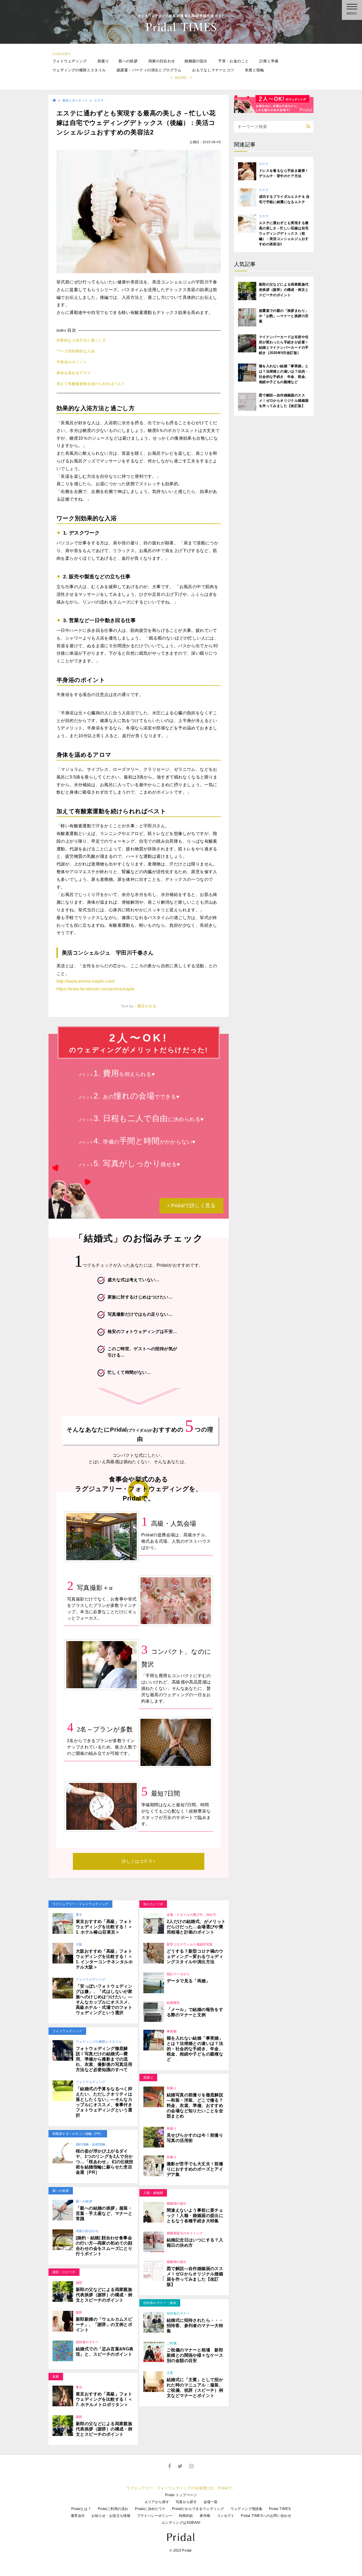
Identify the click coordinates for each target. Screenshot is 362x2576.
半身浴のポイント (72, 362)
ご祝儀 (172, 2343)
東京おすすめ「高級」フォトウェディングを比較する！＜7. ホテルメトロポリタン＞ (104, 2399)
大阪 (79, 1944)
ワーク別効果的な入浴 (76, 351)
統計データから (178, 1974)
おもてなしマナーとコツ (213, 70)
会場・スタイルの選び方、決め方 (191, 1915)
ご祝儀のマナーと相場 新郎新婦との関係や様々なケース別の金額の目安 (195, 2355)
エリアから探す (157, 2502)
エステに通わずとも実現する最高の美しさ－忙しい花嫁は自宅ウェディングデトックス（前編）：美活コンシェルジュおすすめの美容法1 (284, 233)
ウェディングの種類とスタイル (79, 70)
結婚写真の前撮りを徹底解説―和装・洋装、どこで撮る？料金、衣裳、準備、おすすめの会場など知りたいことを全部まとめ (195, 2105)
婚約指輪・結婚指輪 (91, 2144)
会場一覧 (211, 2502)
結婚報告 (173, 2003)
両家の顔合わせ (162, 61)
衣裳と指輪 (254, 70)
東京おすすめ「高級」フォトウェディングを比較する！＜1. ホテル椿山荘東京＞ (104, 1927)
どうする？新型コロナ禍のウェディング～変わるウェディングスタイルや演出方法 (195, 1956)
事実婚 (172, 2031)
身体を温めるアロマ (74, 373)
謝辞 (79, 2283)
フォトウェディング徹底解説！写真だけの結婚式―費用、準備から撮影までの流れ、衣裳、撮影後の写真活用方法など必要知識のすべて (104, 2059)
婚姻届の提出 (196, 61)
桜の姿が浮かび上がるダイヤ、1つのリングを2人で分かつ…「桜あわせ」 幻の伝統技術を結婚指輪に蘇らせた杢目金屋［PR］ (105, 2162)
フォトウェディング (70, 61)
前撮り (103, 61)
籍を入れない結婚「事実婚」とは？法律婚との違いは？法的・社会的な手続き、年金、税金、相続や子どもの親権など (195, 2049)
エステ (99, 100)
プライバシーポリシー (155, 2516)
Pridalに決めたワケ (150, 2509)
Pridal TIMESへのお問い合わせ (266, 2516)
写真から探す (186, 2502)
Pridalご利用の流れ (113, 2509)
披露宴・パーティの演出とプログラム (149, 70)
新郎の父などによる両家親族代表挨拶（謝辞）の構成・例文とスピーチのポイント (104, 2295)
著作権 (205, 2516)
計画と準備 (269, 61)
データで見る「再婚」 (188, 1981)
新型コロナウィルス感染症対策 (190, 1944)
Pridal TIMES (280, 2509)
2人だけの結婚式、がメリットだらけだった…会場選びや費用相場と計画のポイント (196, 1927)
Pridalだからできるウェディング (198, 2509)
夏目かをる (147, 1006)
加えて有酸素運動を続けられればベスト (91, 384)
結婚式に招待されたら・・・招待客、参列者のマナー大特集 (195, 2326)
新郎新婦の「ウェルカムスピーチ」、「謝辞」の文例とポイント (104, 2324)
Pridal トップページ (181, 2495)
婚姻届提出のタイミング (185, 2233)
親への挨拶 (128, 61)
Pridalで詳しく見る (193, 1206)
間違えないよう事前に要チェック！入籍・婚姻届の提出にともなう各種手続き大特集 (195, 2216)
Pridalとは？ (81, 2509)
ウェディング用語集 (247, 2509)
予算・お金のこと (233, 61)
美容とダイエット (75, 100)
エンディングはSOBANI (181, 2523)
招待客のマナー (87, 2342)
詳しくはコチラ (138, 1861)
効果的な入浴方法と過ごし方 (81, 340)
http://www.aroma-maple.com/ (86, 981)
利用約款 (186, 2516)
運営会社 (78, 2516)
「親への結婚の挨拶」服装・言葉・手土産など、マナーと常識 (104, 2213)
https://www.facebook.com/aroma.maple (96, 989)
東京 (79, 1915)
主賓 (170, 2373)
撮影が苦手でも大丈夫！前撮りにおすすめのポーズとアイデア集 (195, 2169)
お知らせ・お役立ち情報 (111, 2516)
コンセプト (226, 2516)
